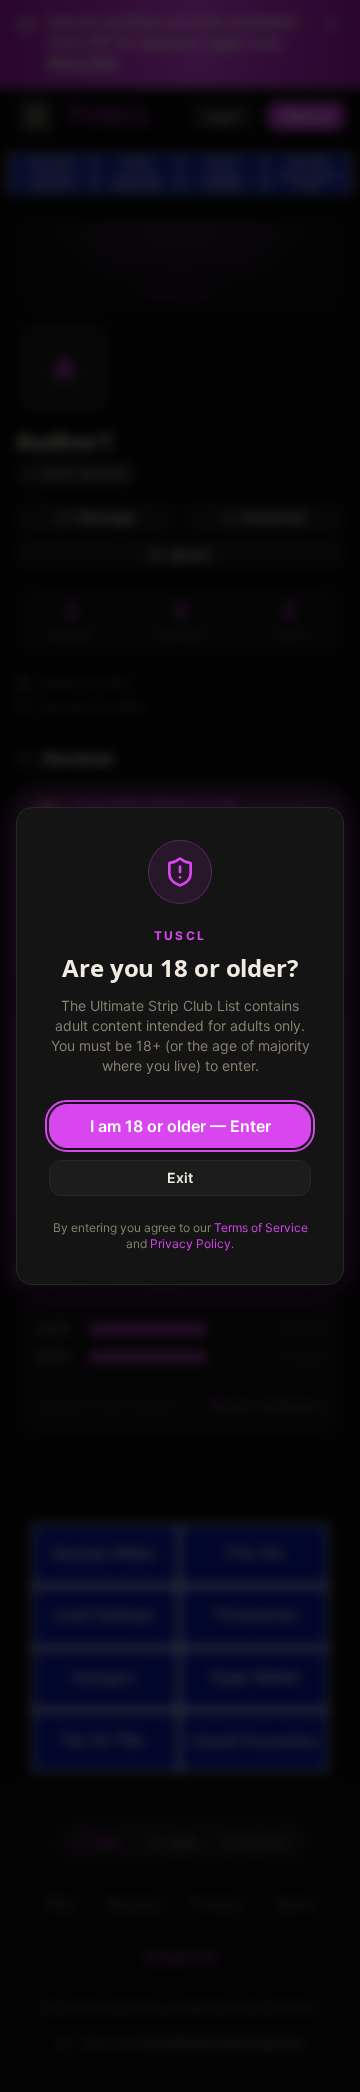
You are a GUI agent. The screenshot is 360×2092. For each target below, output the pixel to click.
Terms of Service (261, 1227)
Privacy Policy (190, 1243)
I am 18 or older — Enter (180, 1126)
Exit (180, 1177)
